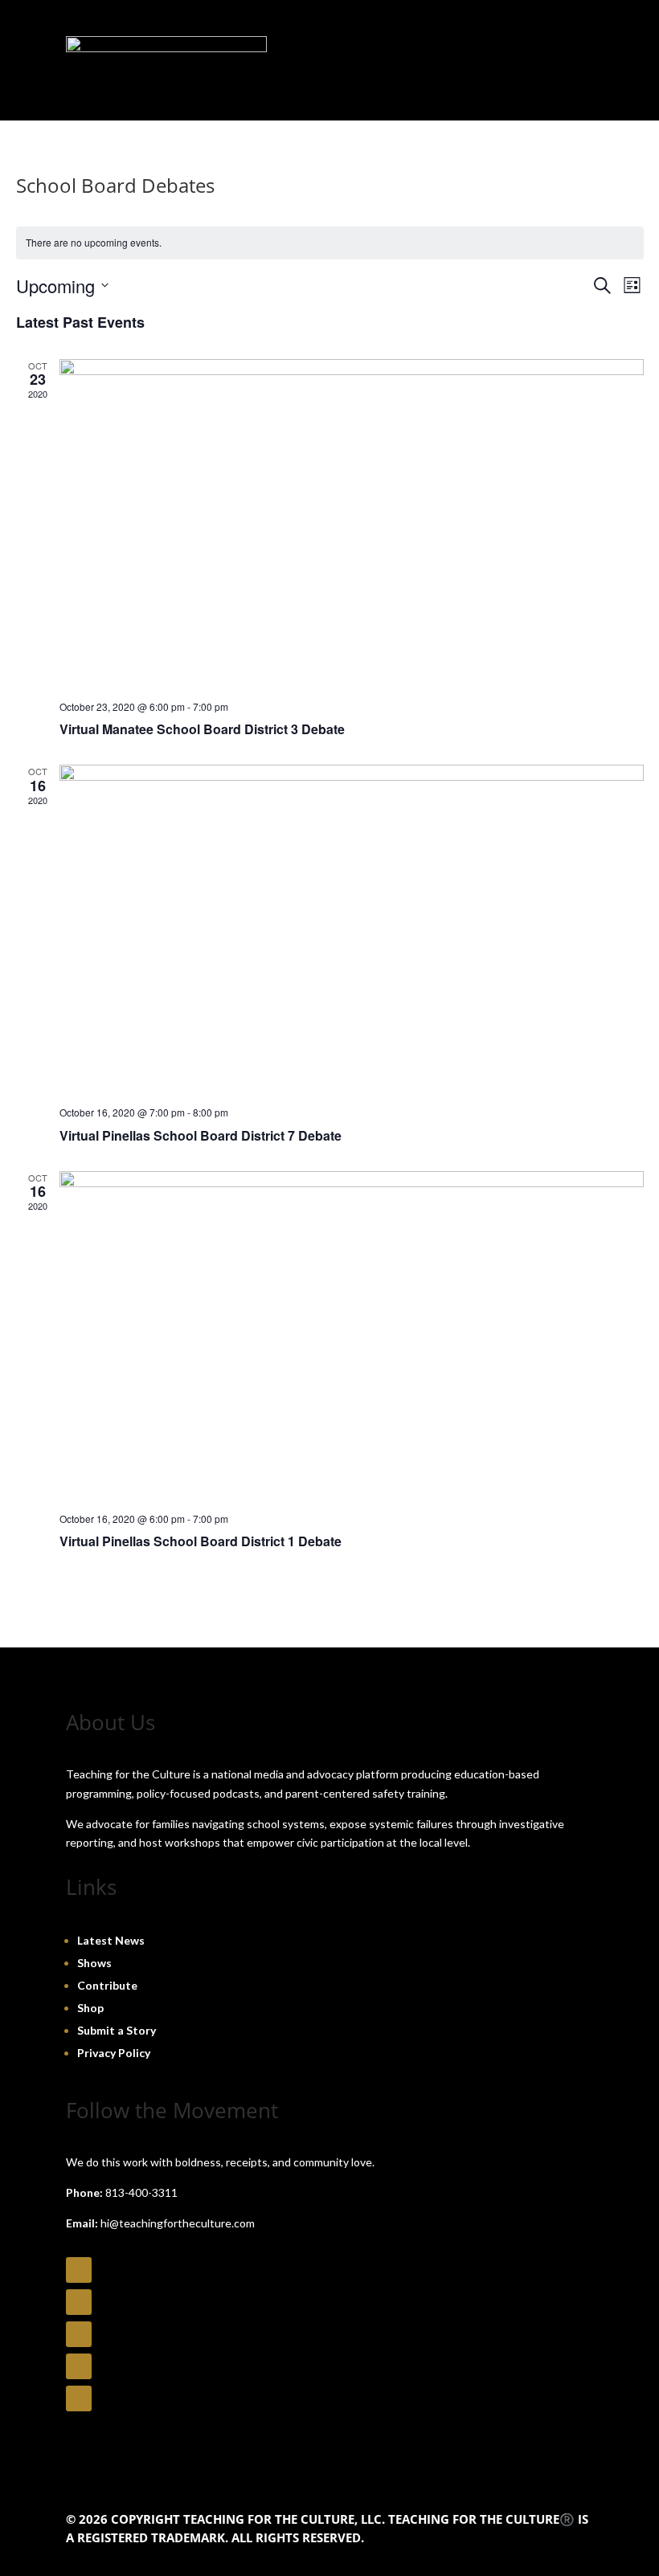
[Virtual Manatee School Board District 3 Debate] (352, 523)
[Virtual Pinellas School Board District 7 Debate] (352, 929)
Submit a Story (117, 2030)
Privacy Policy (114, 2053)
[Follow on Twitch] (79, 2398)
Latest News (111, 1940)
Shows (94, 1963)
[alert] (330, 243)
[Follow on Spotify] (79, 2366)
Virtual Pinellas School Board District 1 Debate (201, 1541)
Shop (90, 2008)
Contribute (107, 1985)
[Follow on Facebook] (79, 2270)
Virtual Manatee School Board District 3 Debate (202, 729)
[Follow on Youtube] (79, 2334)
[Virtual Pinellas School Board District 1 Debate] (352, 1335)
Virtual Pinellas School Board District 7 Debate (201, 1135)
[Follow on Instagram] (79, 2302)
